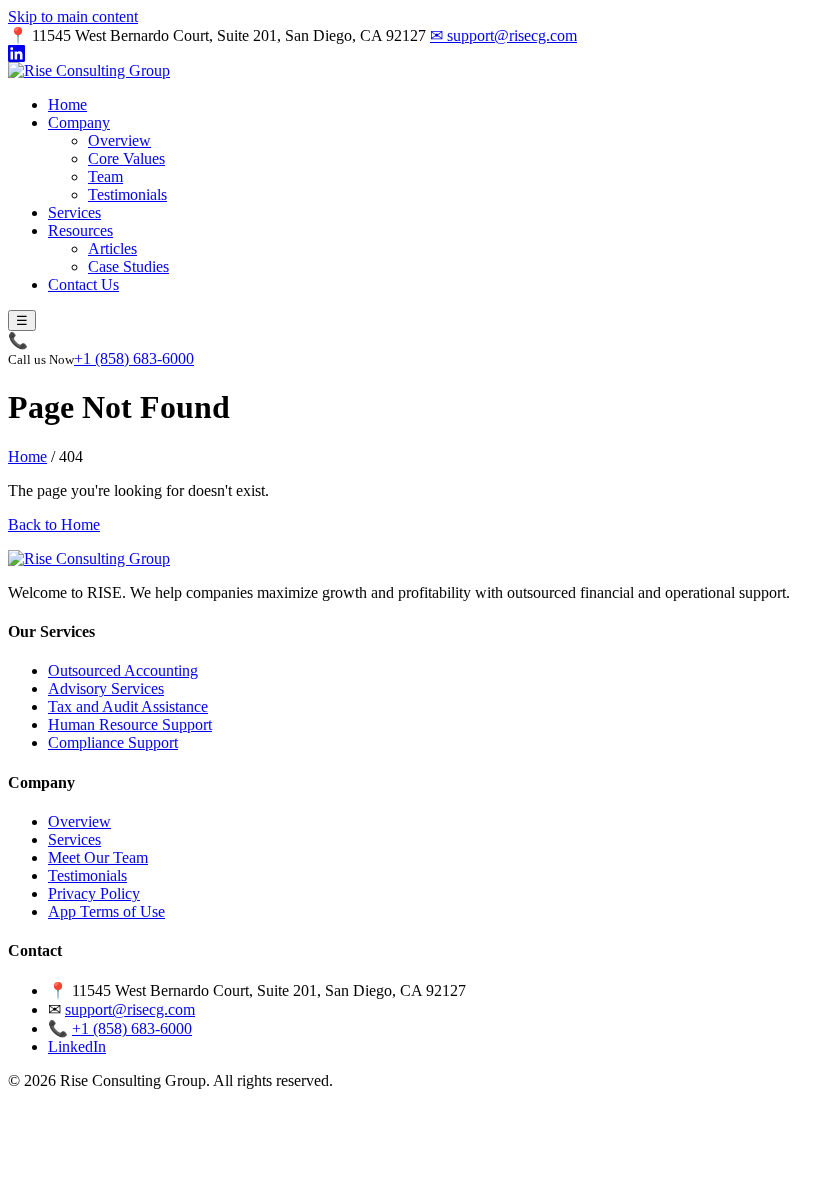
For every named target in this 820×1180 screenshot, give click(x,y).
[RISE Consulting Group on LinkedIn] (410, 53)
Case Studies (128, 266)
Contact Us (83, 284)
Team (105, 176)
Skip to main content (73, 16)
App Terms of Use (106, 911)
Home (67, 104)
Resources (80, 230)
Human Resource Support (130, 724)
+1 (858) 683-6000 (134, 358)
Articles (112, 248)
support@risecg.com (503, 35)
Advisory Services (106, 688)
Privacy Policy (94, 893)
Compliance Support (113, 742)
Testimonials (127, 194)
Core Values (126, 158)
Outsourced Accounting (123, 670)
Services (74, 212)
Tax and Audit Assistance (128, 706)
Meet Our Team (98, 857)
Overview (119, 140)
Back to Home (54, 524)
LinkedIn (77, 1046)
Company (79, 122)
